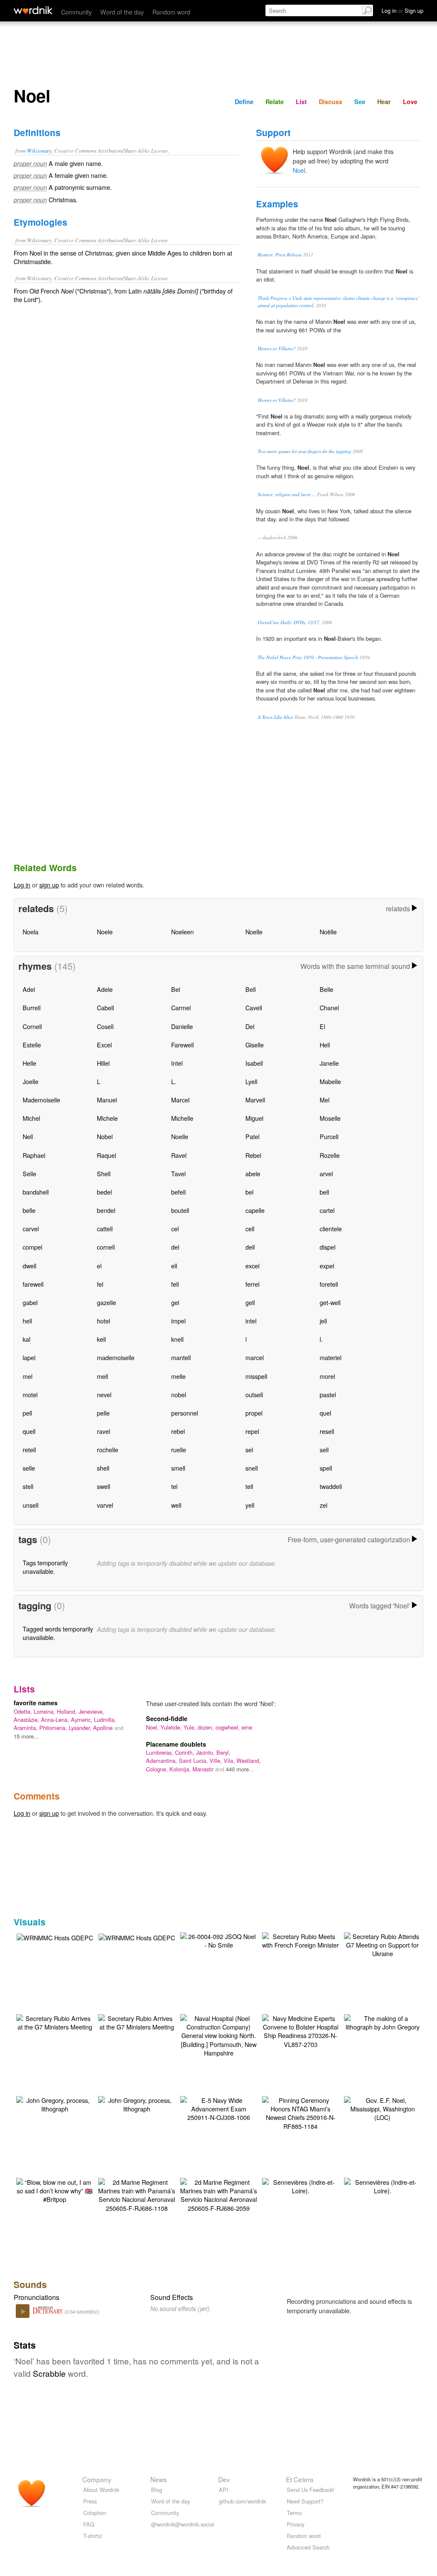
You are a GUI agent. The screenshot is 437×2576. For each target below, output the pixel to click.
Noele (105, 932)
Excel (104, 1045)
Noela (31, 932)
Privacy (296, 2524)
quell (29, 1431)
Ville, (217, 1760)
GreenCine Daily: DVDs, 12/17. (289, 622)
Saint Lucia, (194, 1760)
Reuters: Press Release (280, 254)
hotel (103, 1321)
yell (250, 1505)
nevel (104, 1394)
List (301, 102)
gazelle (106, 1302)
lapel (29, 1357)
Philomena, (54, 1728)
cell (250, 1228)
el (99, 1266)
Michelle (182, 1118)
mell (102, 1376)
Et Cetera (300, 2479)
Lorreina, (45, 1711)
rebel (178, 1431)
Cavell (254, 1007)
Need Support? (305, 2501)
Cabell (105, 1007)
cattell (105, 1228)
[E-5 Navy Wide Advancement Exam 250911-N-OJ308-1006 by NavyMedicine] (218, 2108)
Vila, (230, 1760)
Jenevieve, (91, 1711)
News (159, 2479)
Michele (107, 1118)
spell (326, 1468)
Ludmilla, (105, 1720)
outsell (254, 1394)
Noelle (254, 932)
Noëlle (328, 932)
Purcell (329, 1136)
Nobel (105, 1136)
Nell (28, 1136)
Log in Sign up (402, 10)
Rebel (253, 1155)
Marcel (180, 1100)
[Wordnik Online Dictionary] (33, 10)
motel (30, 1394)
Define (244, 102)
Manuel (107, 1100)
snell (252, 1468)
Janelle (329, 1063)
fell (175, 1284)
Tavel (178, 1173)
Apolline (104, 1728)
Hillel (103, 1063)
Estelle (32, 1045)
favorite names (36, 1703)
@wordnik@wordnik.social (183, 2524)
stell (28, 1486)
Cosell (105, 1026)
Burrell (32, 1007)
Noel (299, 170)
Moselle (330, 1118)
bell (324, 1192)
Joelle (31, 1081)
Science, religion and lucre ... (287, 494)
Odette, (24, 1711)
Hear (384, 102)
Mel (325, 1100)
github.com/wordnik (242, 2501)
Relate (275, 102)
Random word (171, 12)
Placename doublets (176, 1744)
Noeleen (182, 932)
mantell (181, 1357)
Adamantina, (162, 1760)
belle (29, 1210)
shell (103, 1468)
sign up (49, 885)
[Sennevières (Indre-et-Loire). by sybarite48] (300, 2185)
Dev (224, 2479)
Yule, (191, 1727)
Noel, (153, 1727)
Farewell (182, 1045)
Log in (22, 885)
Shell (104, 1173)
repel (252, 1431)
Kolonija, (181, 1769)
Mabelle (330, 1081)
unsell (31, 1505)
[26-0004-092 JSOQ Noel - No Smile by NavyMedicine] (218, 1940)
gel (175, 1302)
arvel (326, 1173)
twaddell (331, 1486)
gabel (30, 1302)
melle (178, 1376)
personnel (185, 1413)
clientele (331, 1228)
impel (178, 1321)
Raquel (106, 1155)
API (224, 2490)
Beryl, (223, 1752)
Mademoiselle (41, 1100)
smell (178, 1468)
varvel (105, 1505)
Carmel (181, 1007)
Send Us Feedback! (311, 2490)
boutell (180, 1210)
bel (249, 1192)
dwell (29, 1266)
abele (253, 1173)
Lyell (251, 1081)
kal (26, 1339)
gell (250, 1302)
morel (327, 1376)
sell (324, 1449)
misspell (256, 1376)
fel (100, 1284)
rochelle (108, 1449)
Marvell (255, 1100)
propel (254, 1413)
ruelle (179, 1449)
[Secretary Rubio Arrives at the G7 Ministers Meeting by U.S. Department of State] (55, 2022)
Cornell (32, 1026)
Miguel (254, 1118)
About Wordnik (101, 2490)
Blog (157, 2490)
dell (250, 1247)
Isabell (254, 1063)
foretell (329, 1284)
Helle (29, 1063)
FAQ (89, 2524)
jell (323, 1321)
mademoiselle (116, 1357)
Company (97, 2479)
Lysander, (81, 1728)
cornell (106, 1247)
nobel (179, 1394)
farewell (33, 1284)
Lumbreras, (160, 1752)
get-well (330, 1302)
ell (174, 1266)
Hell (325, 1045)
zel (323, 1505)
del (175, 1247)
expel (327, 1266)
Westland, (249, 1760)
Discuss (331, 102)
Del (250, 1026)
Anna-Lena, (56, 1720)
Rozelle (330, 1155)
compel (32, 1247)
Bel (176, 989)
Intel (177, 1063)
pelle (103, 1413)
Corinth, (185, 1752)
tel (174, 1486)
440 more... (240, 1769)
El (322, 1026)
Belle (326, 989)
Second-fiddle (167, 1718)
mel (28, 1376)
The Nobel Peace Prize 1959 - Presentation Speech (308, 657)
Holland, (68, 1711)
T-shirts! (93, 2536)
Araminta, (26, 1728)
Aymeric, (82, 1720)
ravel (103, 1431)
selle (29, 1468)
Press (90, 2501)
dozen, (207, 1727)
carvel (31, 1228)
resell (327, 1431)
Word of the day (122, 12)
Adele (105, 989)
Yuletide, (172, 1727)
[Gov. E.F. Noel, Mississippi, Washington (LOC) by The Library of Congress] (382, 2108)
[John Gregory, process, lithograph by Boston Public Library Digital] (55, 2104)
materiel (331, 1357)
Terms (294, 2513)
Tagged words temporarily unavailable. (58, 1633)
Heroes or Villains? (277, 348)
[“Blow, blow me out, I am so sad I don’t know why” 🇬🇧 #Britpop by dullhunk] (55, 2190)
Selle (29, 1173)
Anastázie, (27, 1720)
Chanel (329, 1007)
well (176, 1505)
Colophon (95, 2513)
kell (101, 1339)
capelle (255, 1210)
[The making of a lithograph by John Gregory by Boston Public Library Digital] (382, 2022)
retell (29, 1449)
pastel (328, 1394)
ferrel (252, 1284)
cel (175, 1228)
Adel (29, 989)
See (360, 102)
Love (410, 102)
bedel (104, 1192)
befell (178, 1192)
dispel (328, 1247)
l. (321, 1339)
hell (27, 1321)
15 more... (26, 1736)
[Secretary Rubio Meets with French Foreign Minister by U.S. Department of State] (300, 1940)
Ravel (179, 1155)
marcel (255, 1357)
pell (27, 1413)
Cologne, (158, 1769)
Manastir (204, 1769)
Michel (31, 1118)
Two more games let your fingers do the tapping (304, 451)
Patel (252, 1136)
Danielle (182, 1026)
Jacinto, (206, 1752)
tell (249, 1486)
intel (251, 1321)
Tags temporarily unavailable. (45, 1567)
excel (252, 1266)
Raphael (34, 1155)
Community (76, 12)
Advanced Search (308, 2547)
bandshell (36, 1192)
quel (325, 1413)
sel (249, 1449)
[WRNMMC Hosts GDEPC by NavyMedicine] (55, 1937)
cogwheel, (229, 1727)
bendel (106, 1210)
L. (174, 1081)
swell (103, 1486)
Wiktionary (39, 150)
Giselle (255, 1045)
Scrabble (49, 2373)
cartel (327, 1210)
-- (259, 537)
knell (177, 1339)
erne (247, 1727)
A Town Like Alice (275, 717)
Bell (251, 989)
